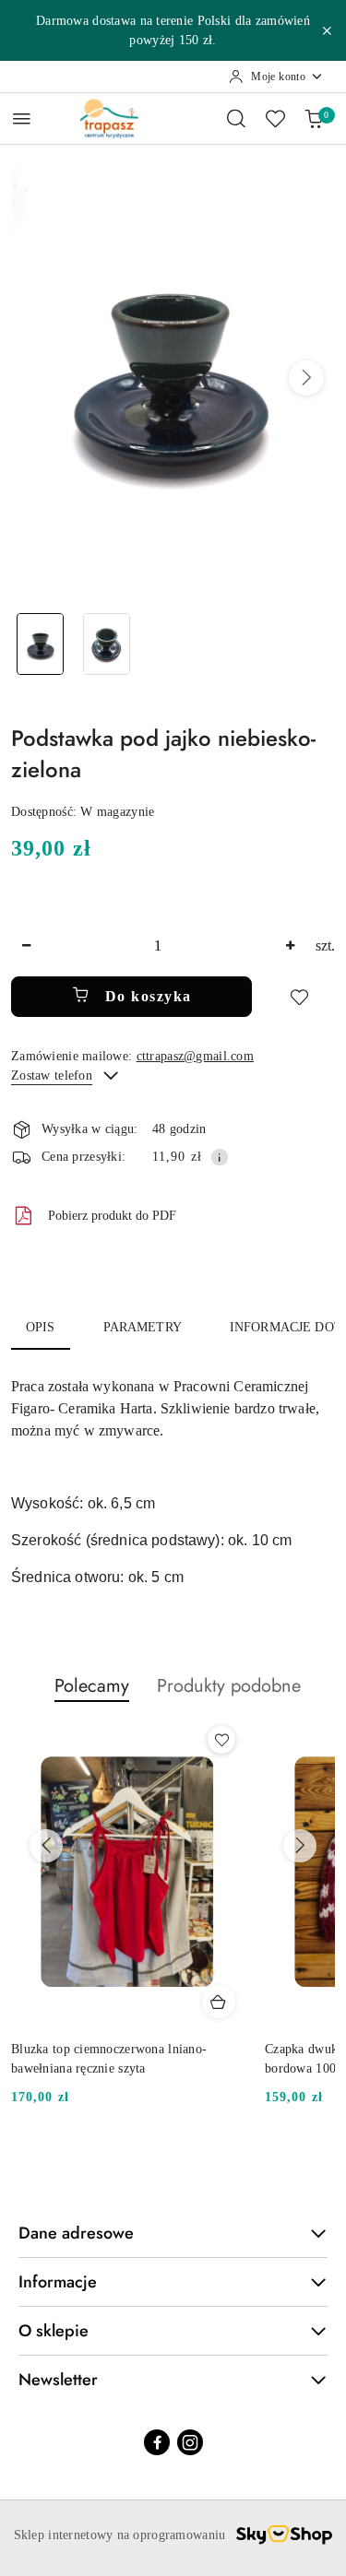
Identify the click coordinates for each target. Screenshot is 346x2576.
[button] (306, 378)
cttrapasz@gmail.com (195, 1056)
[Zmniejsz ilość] (26, 946)
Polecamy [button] (92, 1686)
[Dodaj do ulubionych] (299, 997)
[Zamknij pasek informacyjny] (327, 30)
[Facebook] (157, 2442)
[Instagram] (190, 2442)
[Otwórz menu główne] (22, 118)
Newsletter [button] (58, 2380)
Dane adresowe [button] (76, 2233)
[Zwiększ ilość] (290, 946)
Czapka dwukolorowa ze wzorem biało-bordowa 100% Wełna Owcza (119, 2058)
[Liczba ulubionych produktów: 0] (275, 118)
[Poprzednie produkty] (46, 1846)
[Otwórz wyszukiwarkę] (236, 118)
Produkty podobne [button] (229, 1686)
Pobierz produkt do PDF (112, 1216)
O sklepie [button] (54, 2331)
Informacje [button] (58, 2282)
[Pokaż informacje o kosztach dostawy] (220, 1157)
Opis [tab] (41, 1327)
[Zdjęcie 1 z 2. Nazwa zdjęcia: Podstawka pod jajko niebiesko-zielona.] (41, 644)
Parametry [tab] (143, 1327)
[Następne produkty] (300, 1846)
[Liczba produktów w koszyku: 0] (314, 118)
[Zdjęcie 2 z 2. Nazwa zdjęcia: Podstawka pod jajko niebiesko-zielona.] (107, 644)
